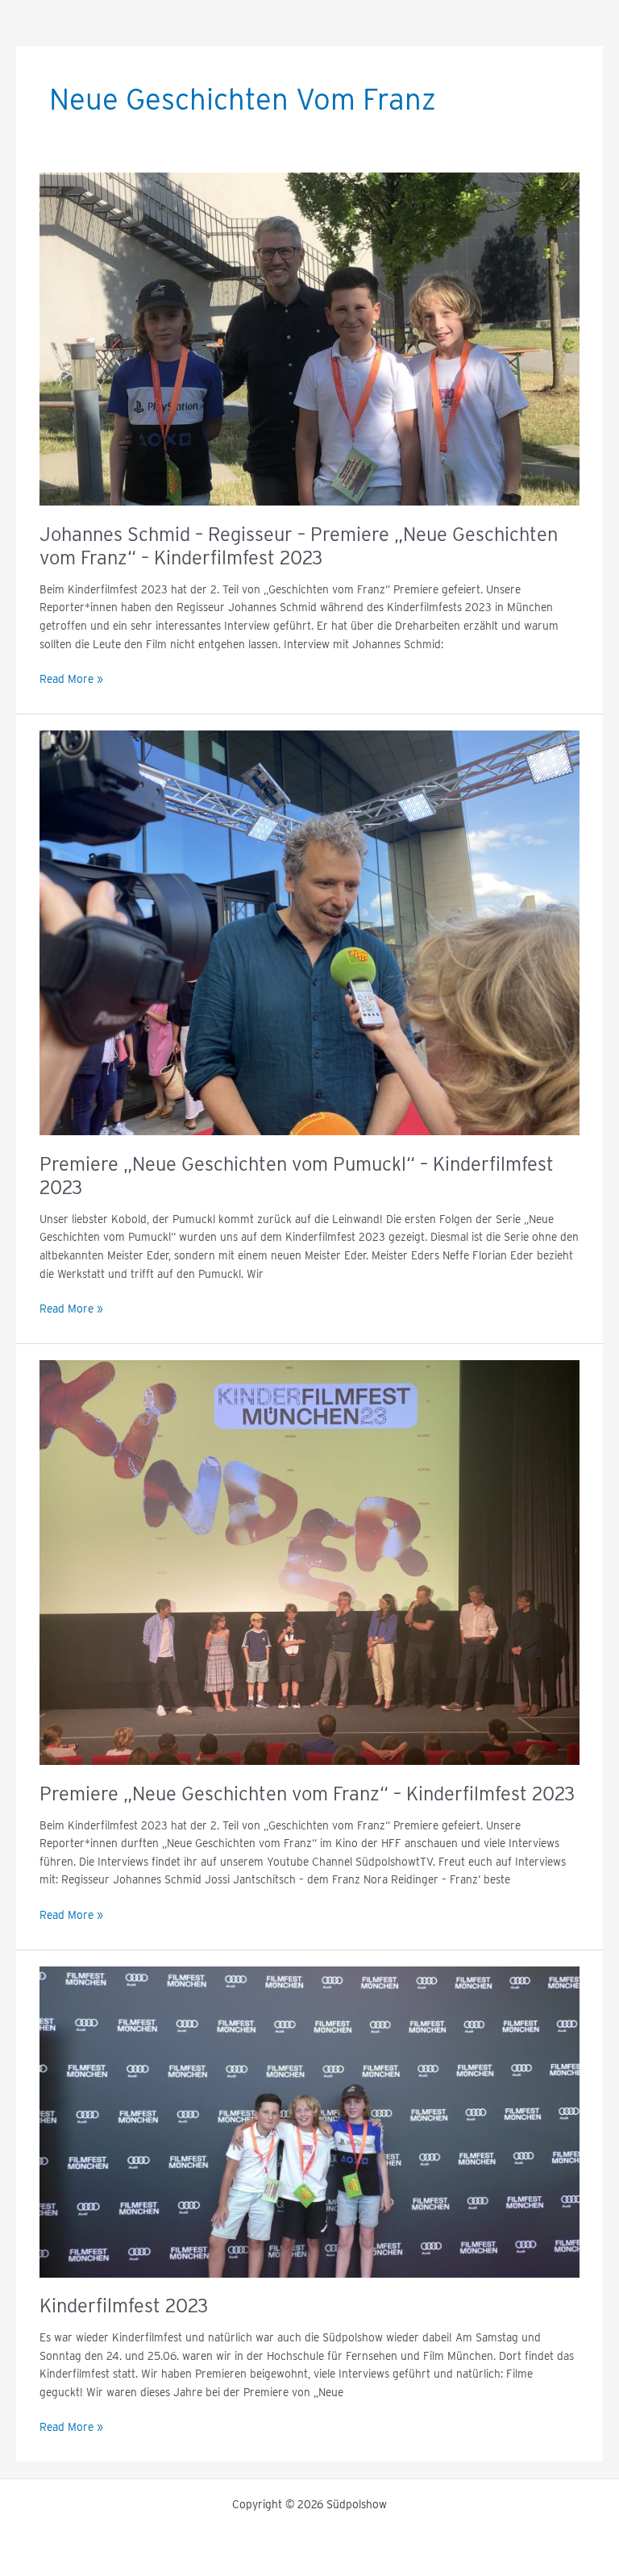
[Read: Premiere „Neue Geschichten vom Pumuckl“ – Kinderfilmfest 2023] (309, 932)
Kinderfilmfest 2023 (124, 2305)
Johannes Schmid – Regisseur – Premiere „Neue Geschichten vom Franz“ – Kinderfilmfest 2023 (299, 546)
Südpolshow (310, 19)
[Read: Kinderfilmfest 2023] (309, 2121)
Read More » (71, 678)
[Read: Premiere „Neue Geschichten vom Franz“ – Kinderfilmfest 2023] (309, 1562)
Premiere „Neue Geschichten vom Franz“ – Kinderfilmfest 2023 (307, 1794)
